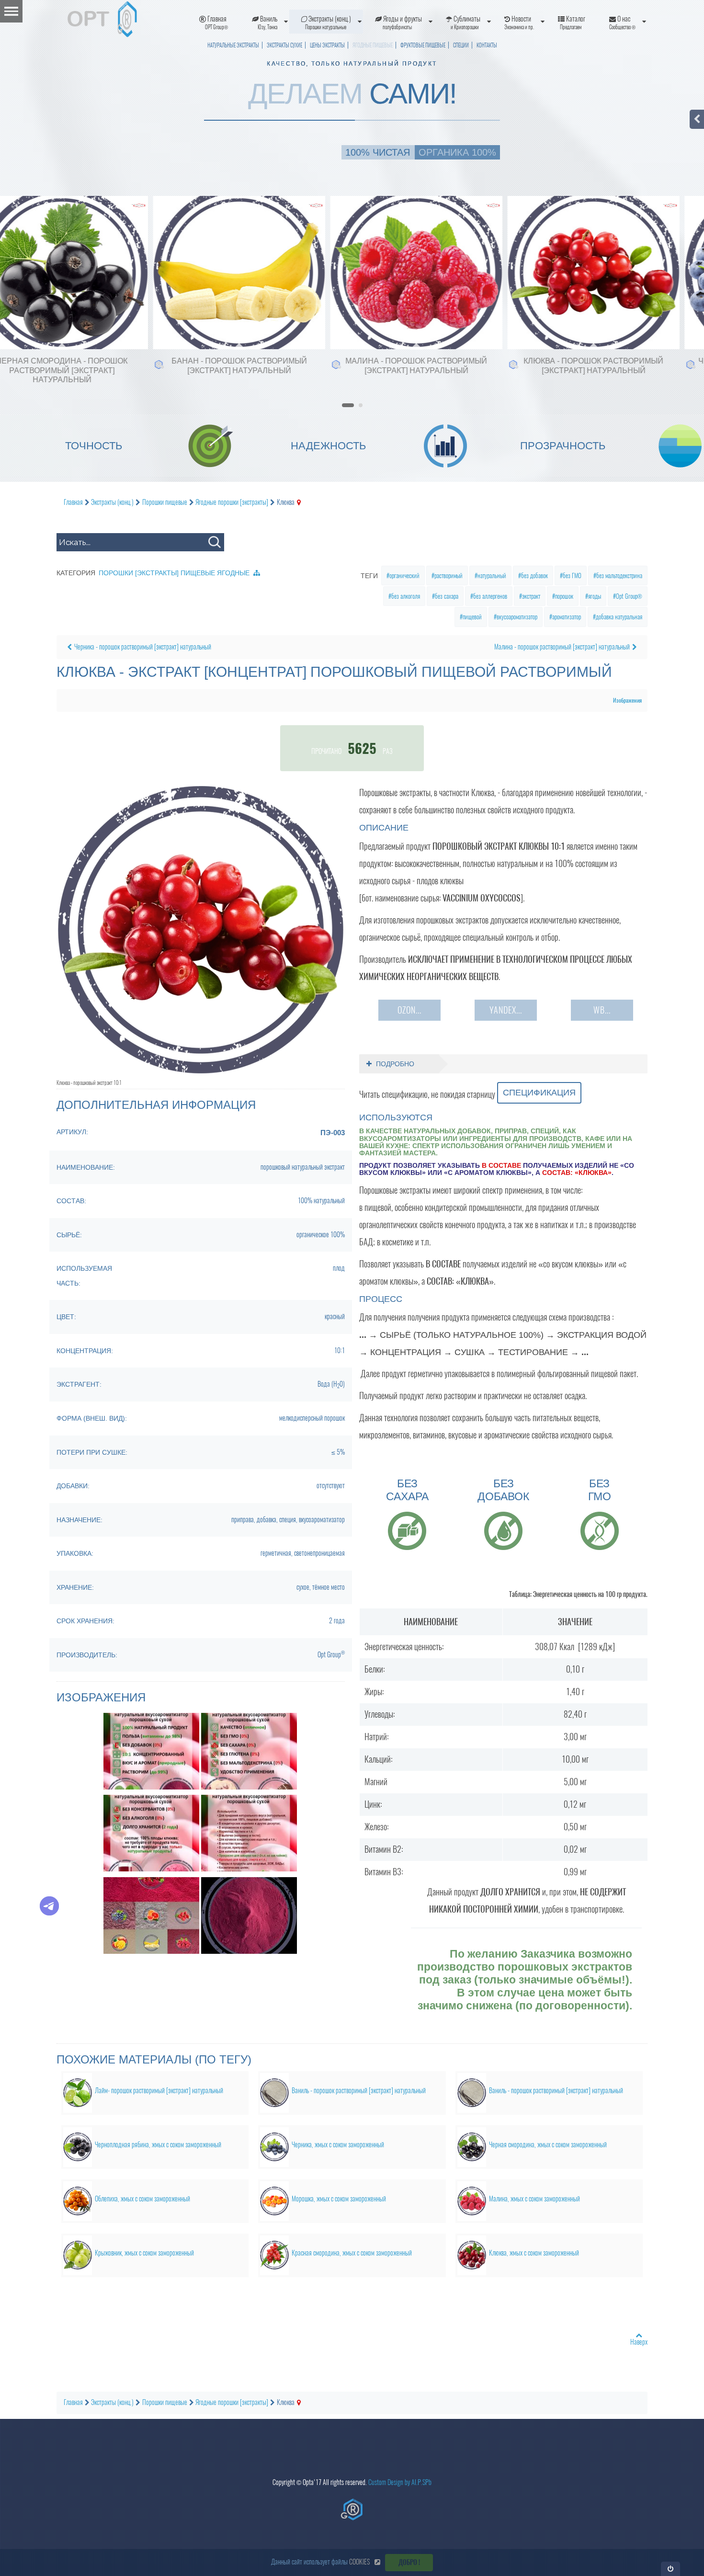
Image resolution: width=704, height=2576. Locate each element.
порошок (564, 596)
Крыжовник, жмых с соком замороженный (144, 2253)
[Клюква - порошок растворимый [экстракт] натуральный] (546, 234)
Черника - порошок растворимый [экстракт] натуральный (143, 647)
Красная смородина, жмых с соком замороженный (352, 2253)
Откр (671, 2569)
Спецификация (539, 1093)
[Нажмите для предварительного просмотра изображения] (201, 929)
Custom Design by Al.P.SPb (400, 2482)
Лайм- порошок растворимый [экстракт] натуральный (159, 2091)
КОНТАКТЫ (487, 45)
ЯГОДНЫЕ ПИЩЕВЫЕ (373, 45)
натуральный (492, 576)
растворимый (449, 576)
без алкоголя (406, 596)
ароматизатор (567, 617)
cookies (359, 2562)
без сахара (447, 596)
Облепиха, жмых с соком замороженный (142, 2199)
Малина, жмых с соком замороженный (534, 2199)
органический (404, 576)
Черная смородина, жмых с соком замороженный (548, 2145)
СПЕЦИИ (461, 45)
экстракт (531, 596)
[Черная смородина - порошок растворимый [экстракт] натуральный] (15, 234)
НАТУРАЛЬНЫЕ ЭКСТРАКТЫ (233, 45)
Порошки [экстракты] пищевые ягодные (174, 573)
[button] (348, 402)
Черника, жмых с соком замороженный (338, 2145)
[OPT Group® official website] (352, 2509)
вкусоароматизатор (517, 617)
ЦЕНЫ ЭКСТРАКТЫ (327, 45)
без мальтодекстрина (619, 576)
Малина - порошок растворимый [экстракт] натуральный (384, 365)
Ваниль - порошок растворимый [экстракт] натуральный (359, 2091)
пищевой (472, 617)
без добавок (534, 576)
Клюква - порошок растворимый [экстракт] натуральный (561, 365)
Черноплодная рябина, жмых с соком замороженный (158, 2145)
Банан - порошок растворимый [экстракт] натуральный (207, 365)
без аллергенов (490, 596)
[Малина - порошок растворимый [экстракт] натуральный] (369, 234)
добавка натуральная (619, 617)
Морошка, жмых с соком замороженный (339, 2199)
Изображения (627, 700)
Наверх (639, 2342)
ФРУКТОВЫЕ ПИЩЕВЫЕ (423, 45)
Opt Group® (629, 596)
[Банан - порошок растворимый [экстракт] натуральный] (192, 234)
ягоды (595, 596)
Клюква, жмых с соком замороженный (534, 2253)
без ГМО (572, 576)
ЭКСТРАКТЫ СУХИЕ (284, 45)
